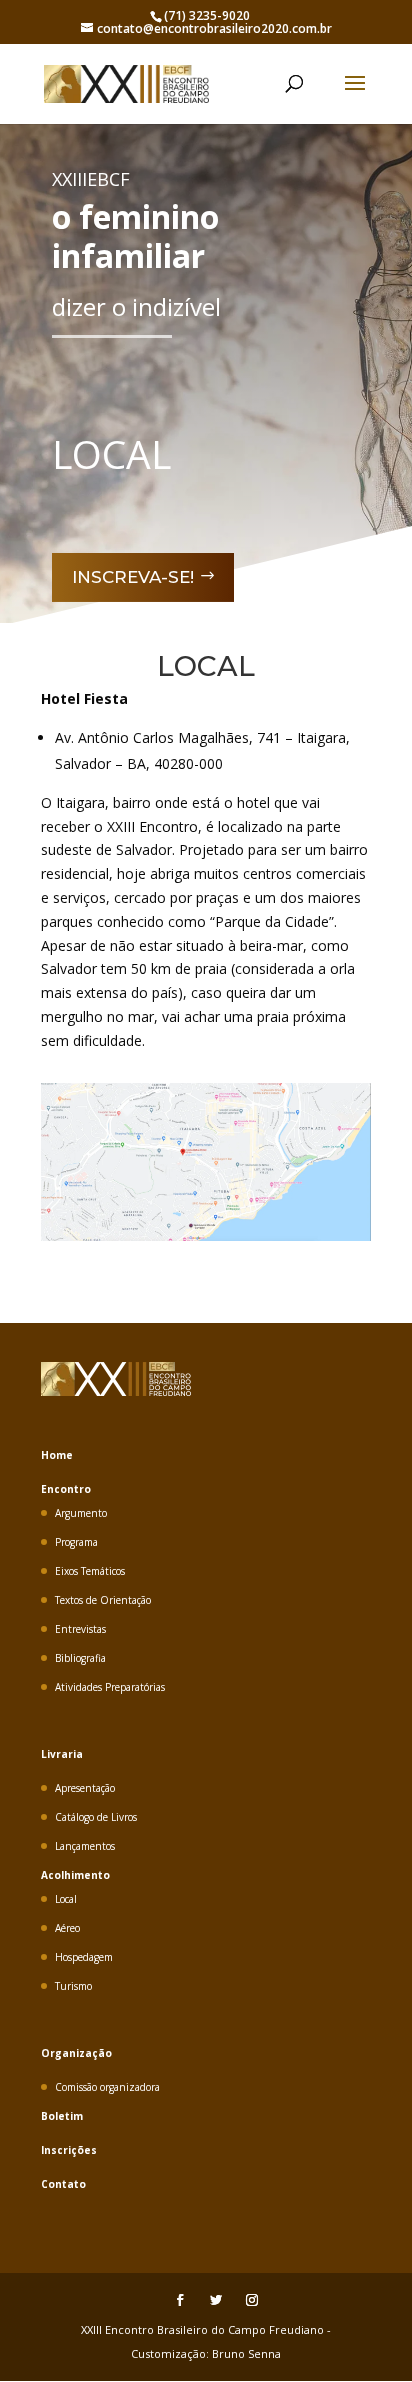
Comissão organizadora (107, 2087)
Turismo (73, 1986)
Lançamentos (85, 1846)
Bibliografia (80, 1658)
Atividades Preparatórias (110, 1687)
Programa (76, 1542)
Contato (63, 2184)
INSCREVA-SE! (133, 577)
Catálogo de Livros (96, 1817)
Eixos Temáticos (90, 1571)
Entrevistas (80, 1629)
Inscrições (69, 2150)
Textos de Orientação (103, 1600)
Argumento (81, 1513)
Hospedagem (84, 1957)
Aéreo (67, 1928)
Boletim (62, 2116)
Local (66, 1899)
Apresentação (85, 1788)
